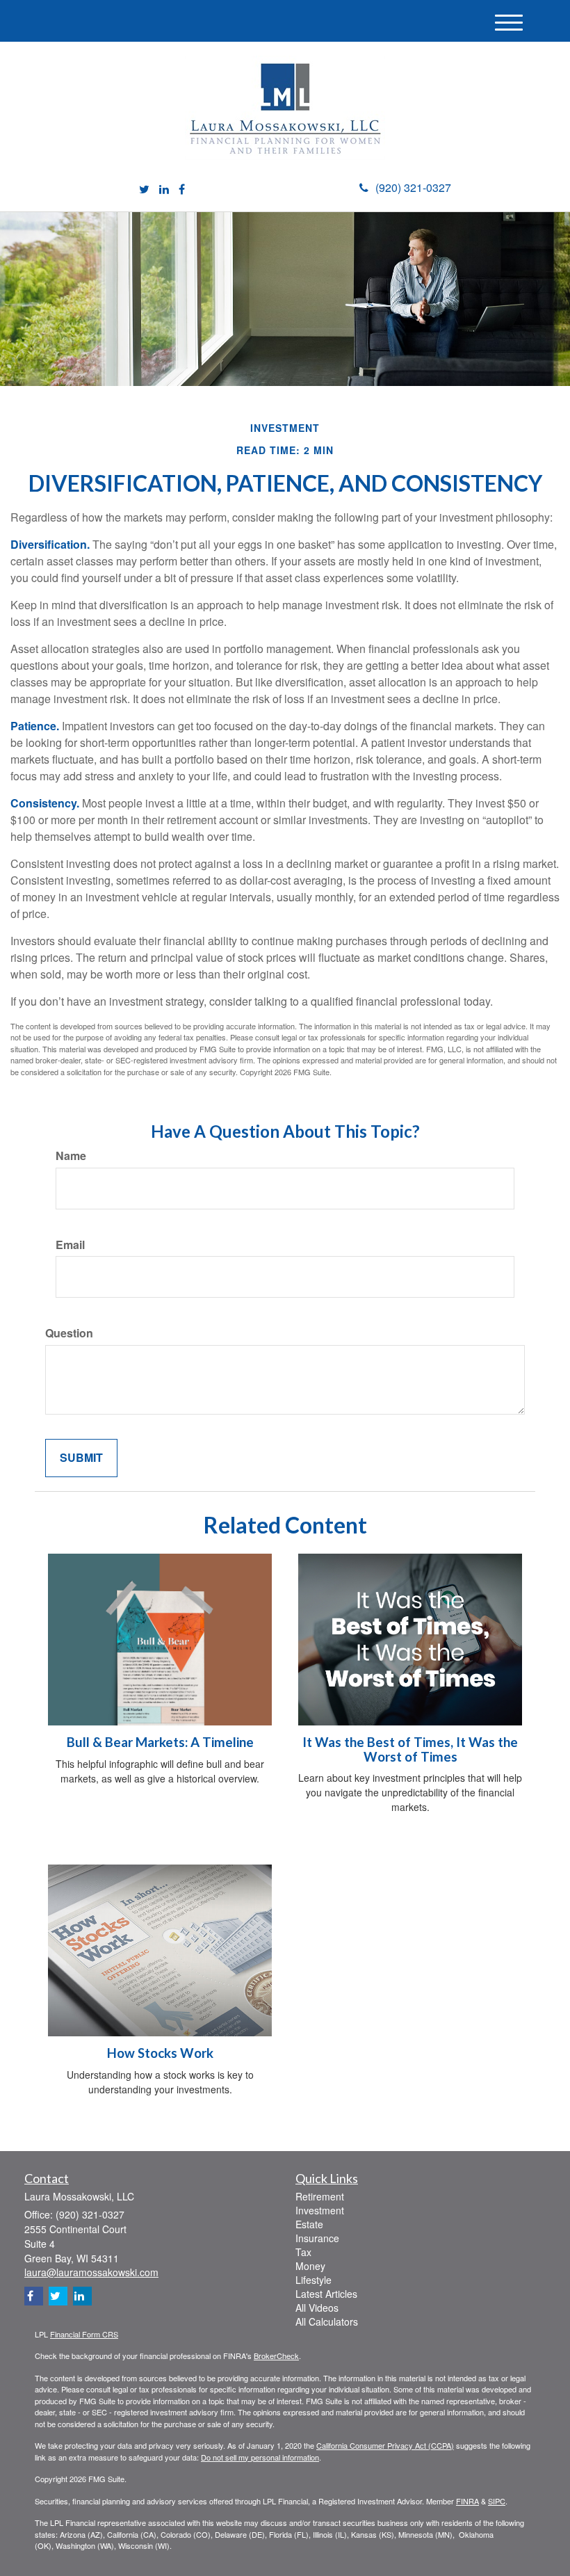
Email (70, 1245)
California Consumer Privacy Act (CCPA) (385, 2445)
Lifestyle (313, 2280)
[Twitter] (144, 190)
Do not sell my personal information (260, 2457)
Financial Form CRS (84, 2334)
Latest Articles (326, 2294)
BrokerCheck (276, 2356)
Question (69, 1333)
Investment (320, 2210)
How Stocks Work (160, 2053)
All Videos (317, 2308)
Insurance (317, 2238)
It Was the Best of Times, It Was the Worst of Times (410, 1749)
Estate (309, 2224)
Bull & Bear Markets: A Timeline (160, 1742)
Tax (303, 2252)
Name (71, 1156)
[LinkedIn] (164, 190)
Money (310, 2266)
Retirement (320, 2196)
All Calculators (327, 2321)
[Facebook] (182, 190)
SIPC (497, 2501)
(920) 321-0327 (413, 187)
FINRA (467, 2501)
